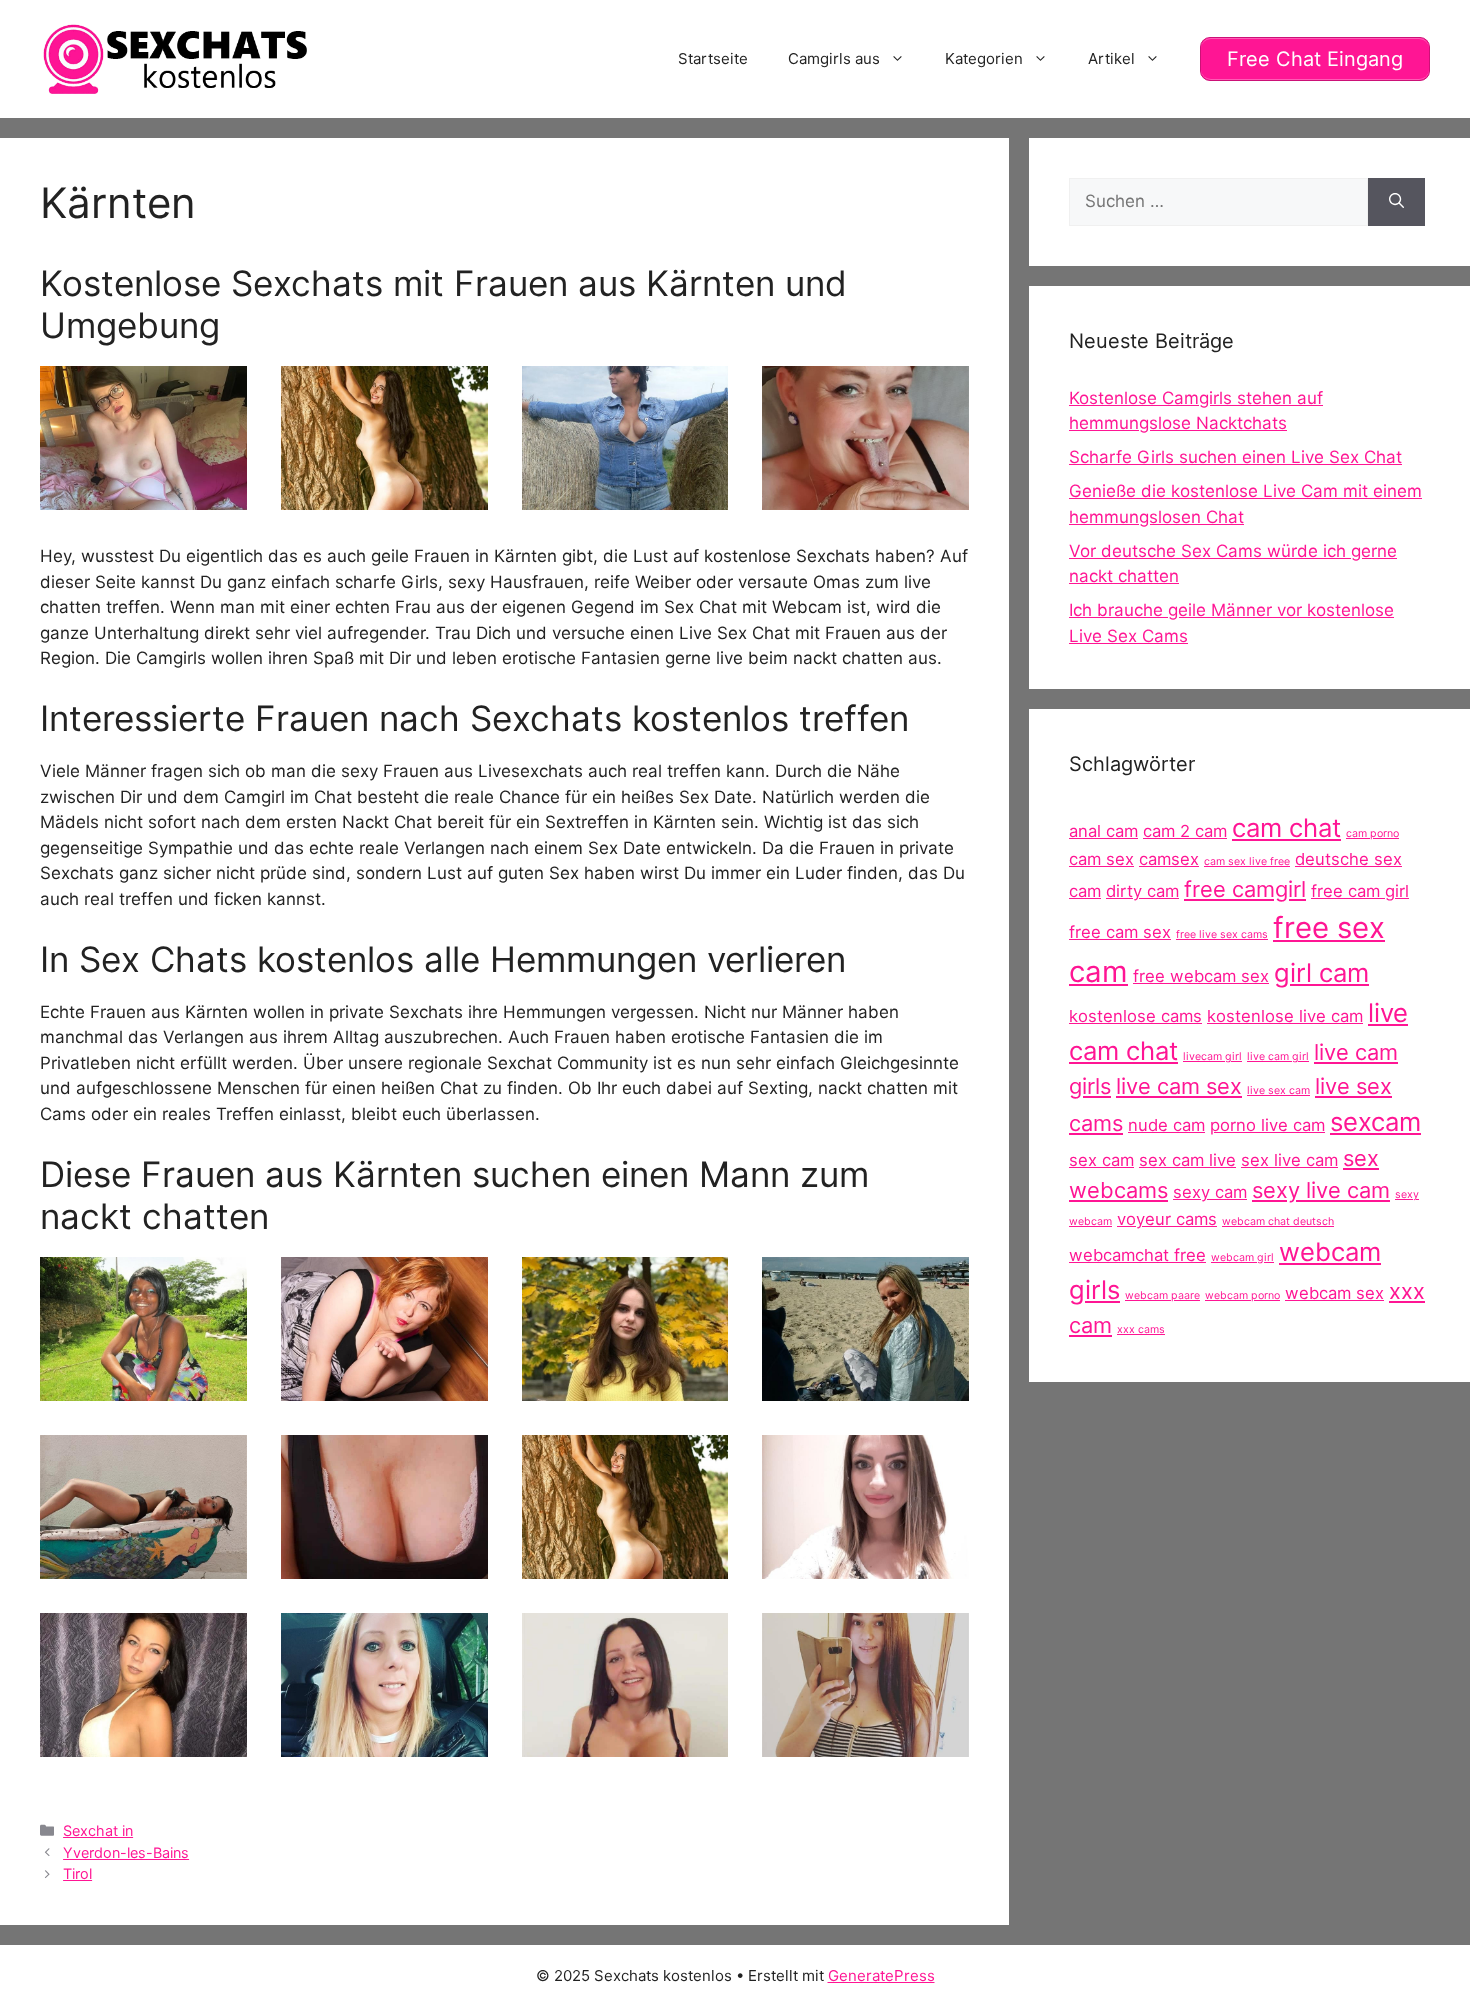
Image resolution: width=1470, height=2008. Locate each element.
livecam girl (1212, 1056)
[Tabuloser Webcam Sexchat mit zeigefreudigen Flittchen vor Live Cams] (143, 1744)
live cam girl (1278, 1056)
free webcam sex (1201, 976)
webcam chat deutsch (1278, 1221)
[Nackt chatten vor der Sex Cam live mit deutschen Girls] (865, 1388)
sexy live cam (1321, 1190)
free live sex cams (1222, 934)
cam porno (1372, 833)
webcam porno (1242, 1295)
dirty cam (1142, 891)
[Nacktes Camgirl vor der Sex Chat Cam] (143, 1388)
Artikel (1111, 58)
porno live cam (1267, 1125)
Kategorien (984, 58)
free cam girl (1360, 891)
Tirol (77, 1873)
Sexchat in (98, 1830)
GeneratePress (881, 1975)
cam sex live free (1247, 861)
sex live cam (1289, 1160)
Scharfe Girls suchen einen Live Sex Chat (1235, 457)
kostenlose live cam (1285, 1016)
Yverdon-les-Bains (126, 1852)
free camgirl (1245, 889)
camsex (1169, 859)
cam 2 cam (1185, 831)
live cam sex (1179, 1086)
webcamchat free (1137, 1255)
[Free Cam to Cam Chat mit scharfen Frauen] (143, 1566)
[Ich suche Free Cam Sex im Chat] (384, 1388)
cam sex (1101, 859)
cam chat (1286, 827)
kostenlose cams (1135, 1016)
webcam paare (1162, 1295)
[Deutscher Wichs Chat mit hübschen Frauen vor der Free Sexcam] (625, 497)
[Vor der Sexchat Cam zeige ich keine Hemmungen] (865, 1566)
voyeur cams (1167, 1219)
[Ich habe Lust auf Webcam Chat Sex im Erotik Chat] (384, 1566)
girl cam (1321, 972)
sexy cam (1210, 1192)
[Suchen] (1396, 202)
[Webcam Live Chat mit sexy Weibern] (625, 1744)
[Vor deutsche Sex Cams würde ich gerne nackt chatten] (865, 497)
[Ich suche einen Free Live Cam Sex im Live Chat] (384, 497)
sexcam (1375, 1121)
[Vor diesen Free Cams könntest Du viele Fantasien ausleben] (143, 497)
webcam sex (1334, 1293)
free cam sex (1120, 932)
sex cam (1101, 1160)
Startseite (713, 58)
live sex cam (1278, 1090)
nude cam (1166, 1125)
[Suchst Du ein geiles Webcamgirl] (384, 1744)
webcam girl (1242, 1257)
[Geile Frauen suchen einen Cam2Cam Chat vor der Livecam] (865, 1744)
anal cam (1103, 831)
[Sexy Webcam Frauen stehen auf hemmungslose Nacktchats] (625, 1388)
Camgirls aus (834, 58)
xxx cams (1141, 1329)
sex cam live (1187, 1160)
